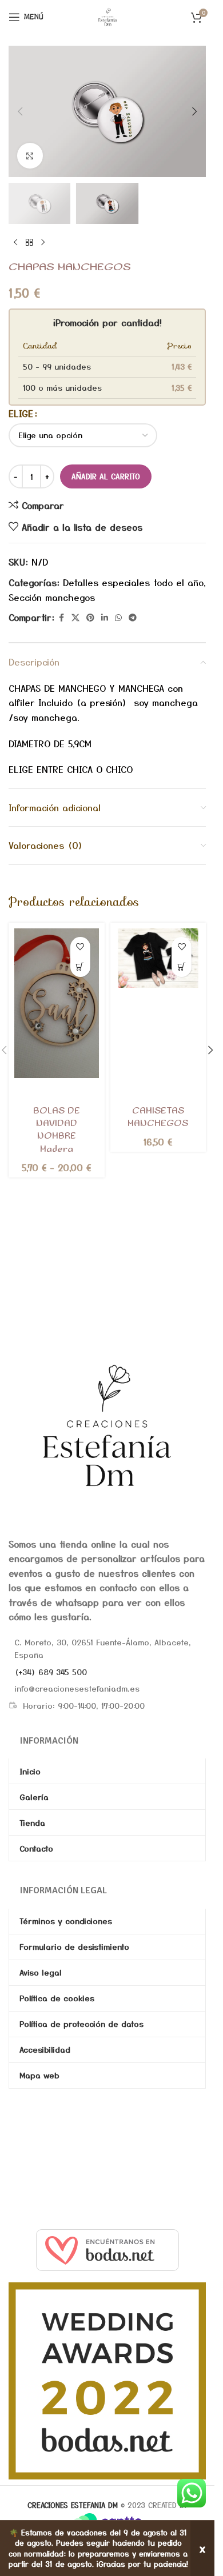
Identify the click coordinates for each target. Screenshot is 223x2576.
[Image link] (107, 1425)
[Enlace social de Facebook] (61, 618)
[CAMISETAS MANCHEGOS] (158, 958)
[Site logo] (107, 15)
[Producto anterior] (15, 242)
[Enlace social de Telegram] (133, 618)
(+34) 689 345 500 (51, 1672)
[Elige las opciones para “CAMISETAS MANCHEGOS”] (182, 967)
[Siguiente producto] (43, 242)
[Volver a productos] (29, 242)
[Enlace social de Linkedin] (105, 618)
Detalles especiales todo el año (133, 582)
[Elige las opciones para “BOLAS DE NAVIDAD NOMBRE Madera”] (80, 967)
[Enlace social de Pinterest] (90, 618)
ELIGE (21, 413)
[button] (20, 111)
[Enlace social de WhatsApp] (118, 618)
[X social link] (75, 618)
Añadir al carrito (106, 476)
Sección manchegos (52, 597)
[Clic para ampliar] (30, 156)
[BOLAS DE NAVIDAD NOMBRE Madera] (57, 1003)
